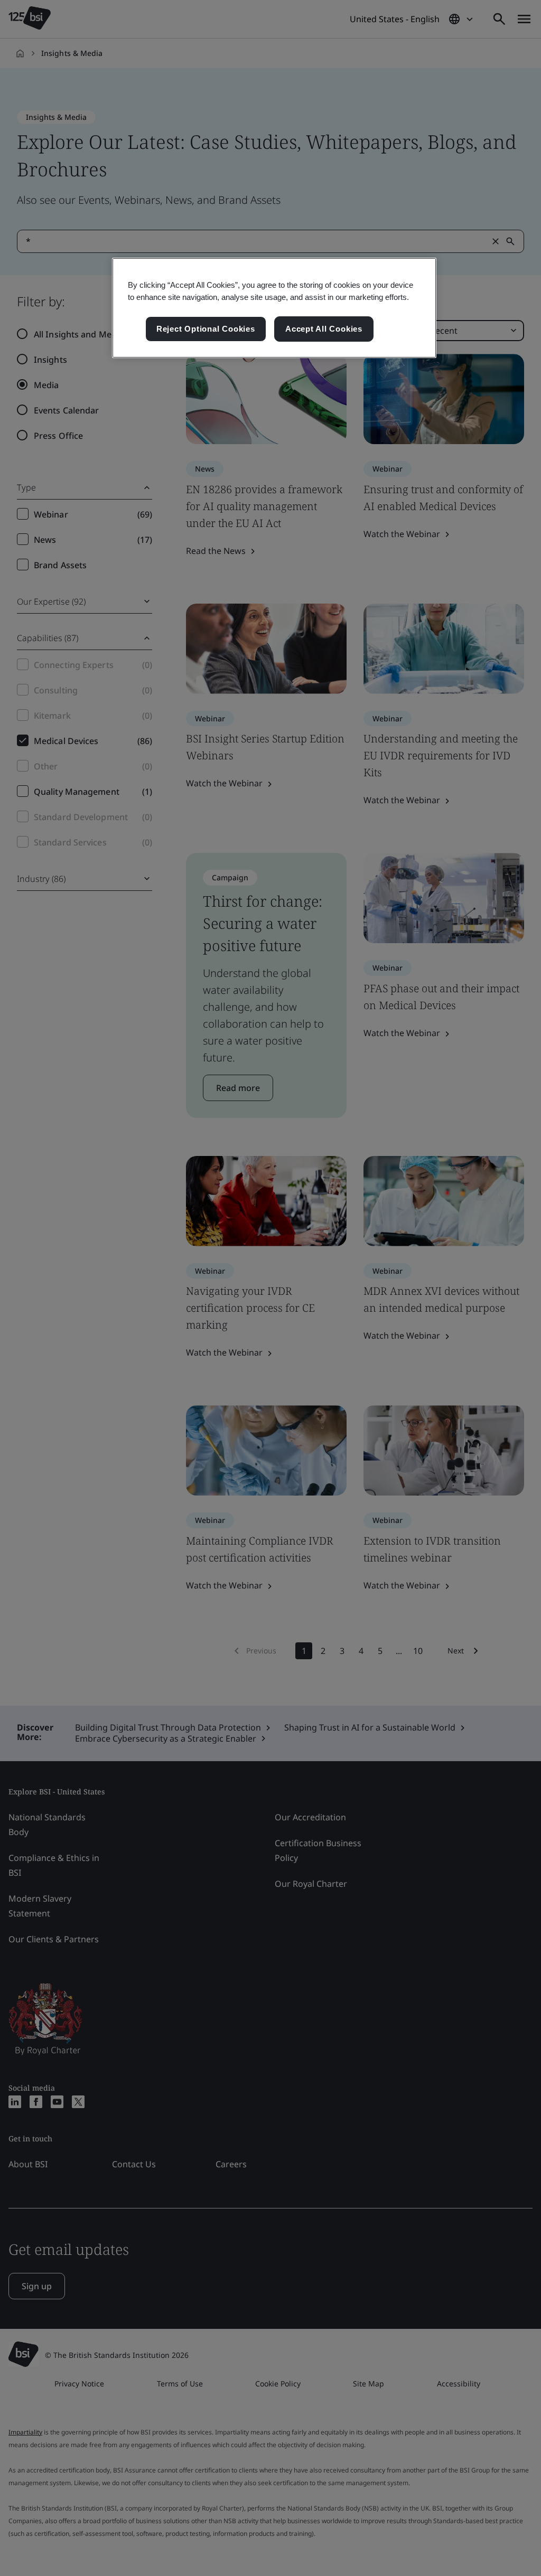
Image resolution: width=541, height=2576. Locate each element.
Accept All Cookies (324, 329)
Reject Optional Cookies (206, 329)
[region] (274, 308)
